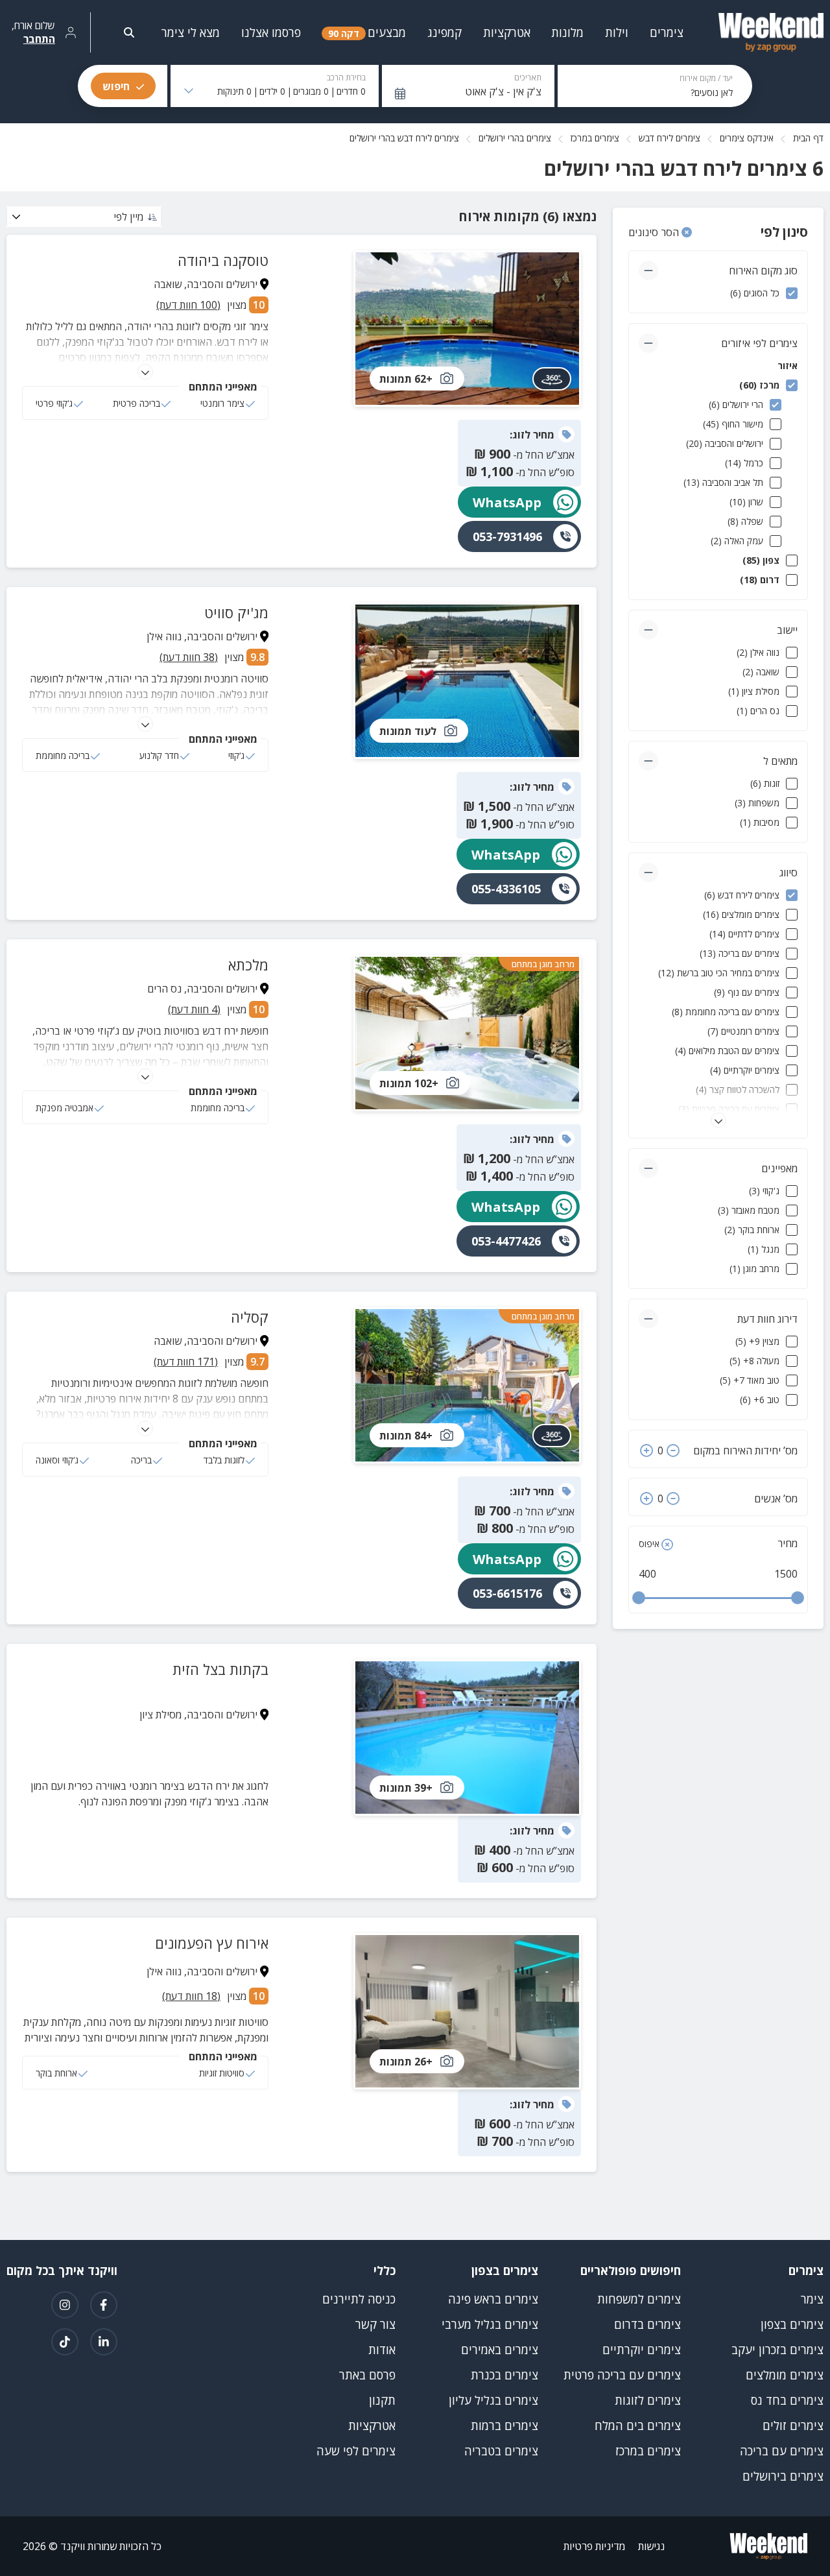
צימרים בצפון (792, 2324)
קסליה (250, 1317)
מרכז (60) (759, 385)
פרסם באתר (367, 2375)
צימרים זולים (793, 2426)
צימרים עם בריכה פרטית (622, 2375)
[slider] (639, 1598)
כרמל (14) (744, 463)
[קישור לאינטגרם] (65, 2305)
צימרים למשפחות (639, 2299)
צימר (812, 2299)
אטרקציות (372, 2426)
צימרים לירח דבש (670, 138)
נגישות (651, 2546)
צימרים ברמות (504, 2426)
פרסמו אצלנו (271, 32)
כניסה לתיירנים (359, 2299)
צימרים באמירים (500, 2350)
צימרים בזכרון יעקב (777, 2350)
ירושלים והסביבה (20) (725, 443)
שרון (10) (746, 502)
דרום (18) (760, 580)
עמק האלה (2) (737, 541)
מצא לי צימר (191, 32)
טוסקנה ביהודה (223, 260)
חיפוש (116, 86)
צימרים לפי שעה (356, 2451)
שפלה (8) (745, 521)
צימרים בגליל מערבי (490, 2324)
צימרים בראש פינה (493, 2299)
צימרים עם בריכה (782, 2451)
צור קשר (375, 2324)
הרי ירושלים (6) (736, 404)
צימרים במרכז (595, 138)
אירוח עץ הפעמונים (212, 1943)
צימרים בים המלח (638, 2426)
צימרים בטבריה (501, 2451)
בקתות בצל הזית (220, 1669)
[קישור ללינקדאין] (104, 2342)
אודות (382, 2350)
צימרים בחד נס (787, 2400)
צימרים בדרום (647, 2324)
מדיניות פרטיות (594, 2546)
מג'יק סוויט (236, 612)
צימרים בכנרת (504, 2375)
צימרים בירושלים (783, 2476)
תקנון (382, 2400)
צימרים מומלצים (785, 2375)
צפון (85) (761, 560)
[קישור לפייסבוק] (104, 2305)
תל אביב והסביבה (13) (723, 482)
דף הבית (808, 138)
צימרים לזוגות (648, 2400)
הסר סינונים (655, 232)
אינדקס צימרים (747, 138)
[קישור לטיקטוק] (65, 2342)
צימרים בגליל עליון (493, 2400)
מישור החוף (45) (733, 424)
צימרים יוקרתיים (642, 2350)
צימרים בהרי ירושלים (515, 138)
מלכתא (248, 965)
